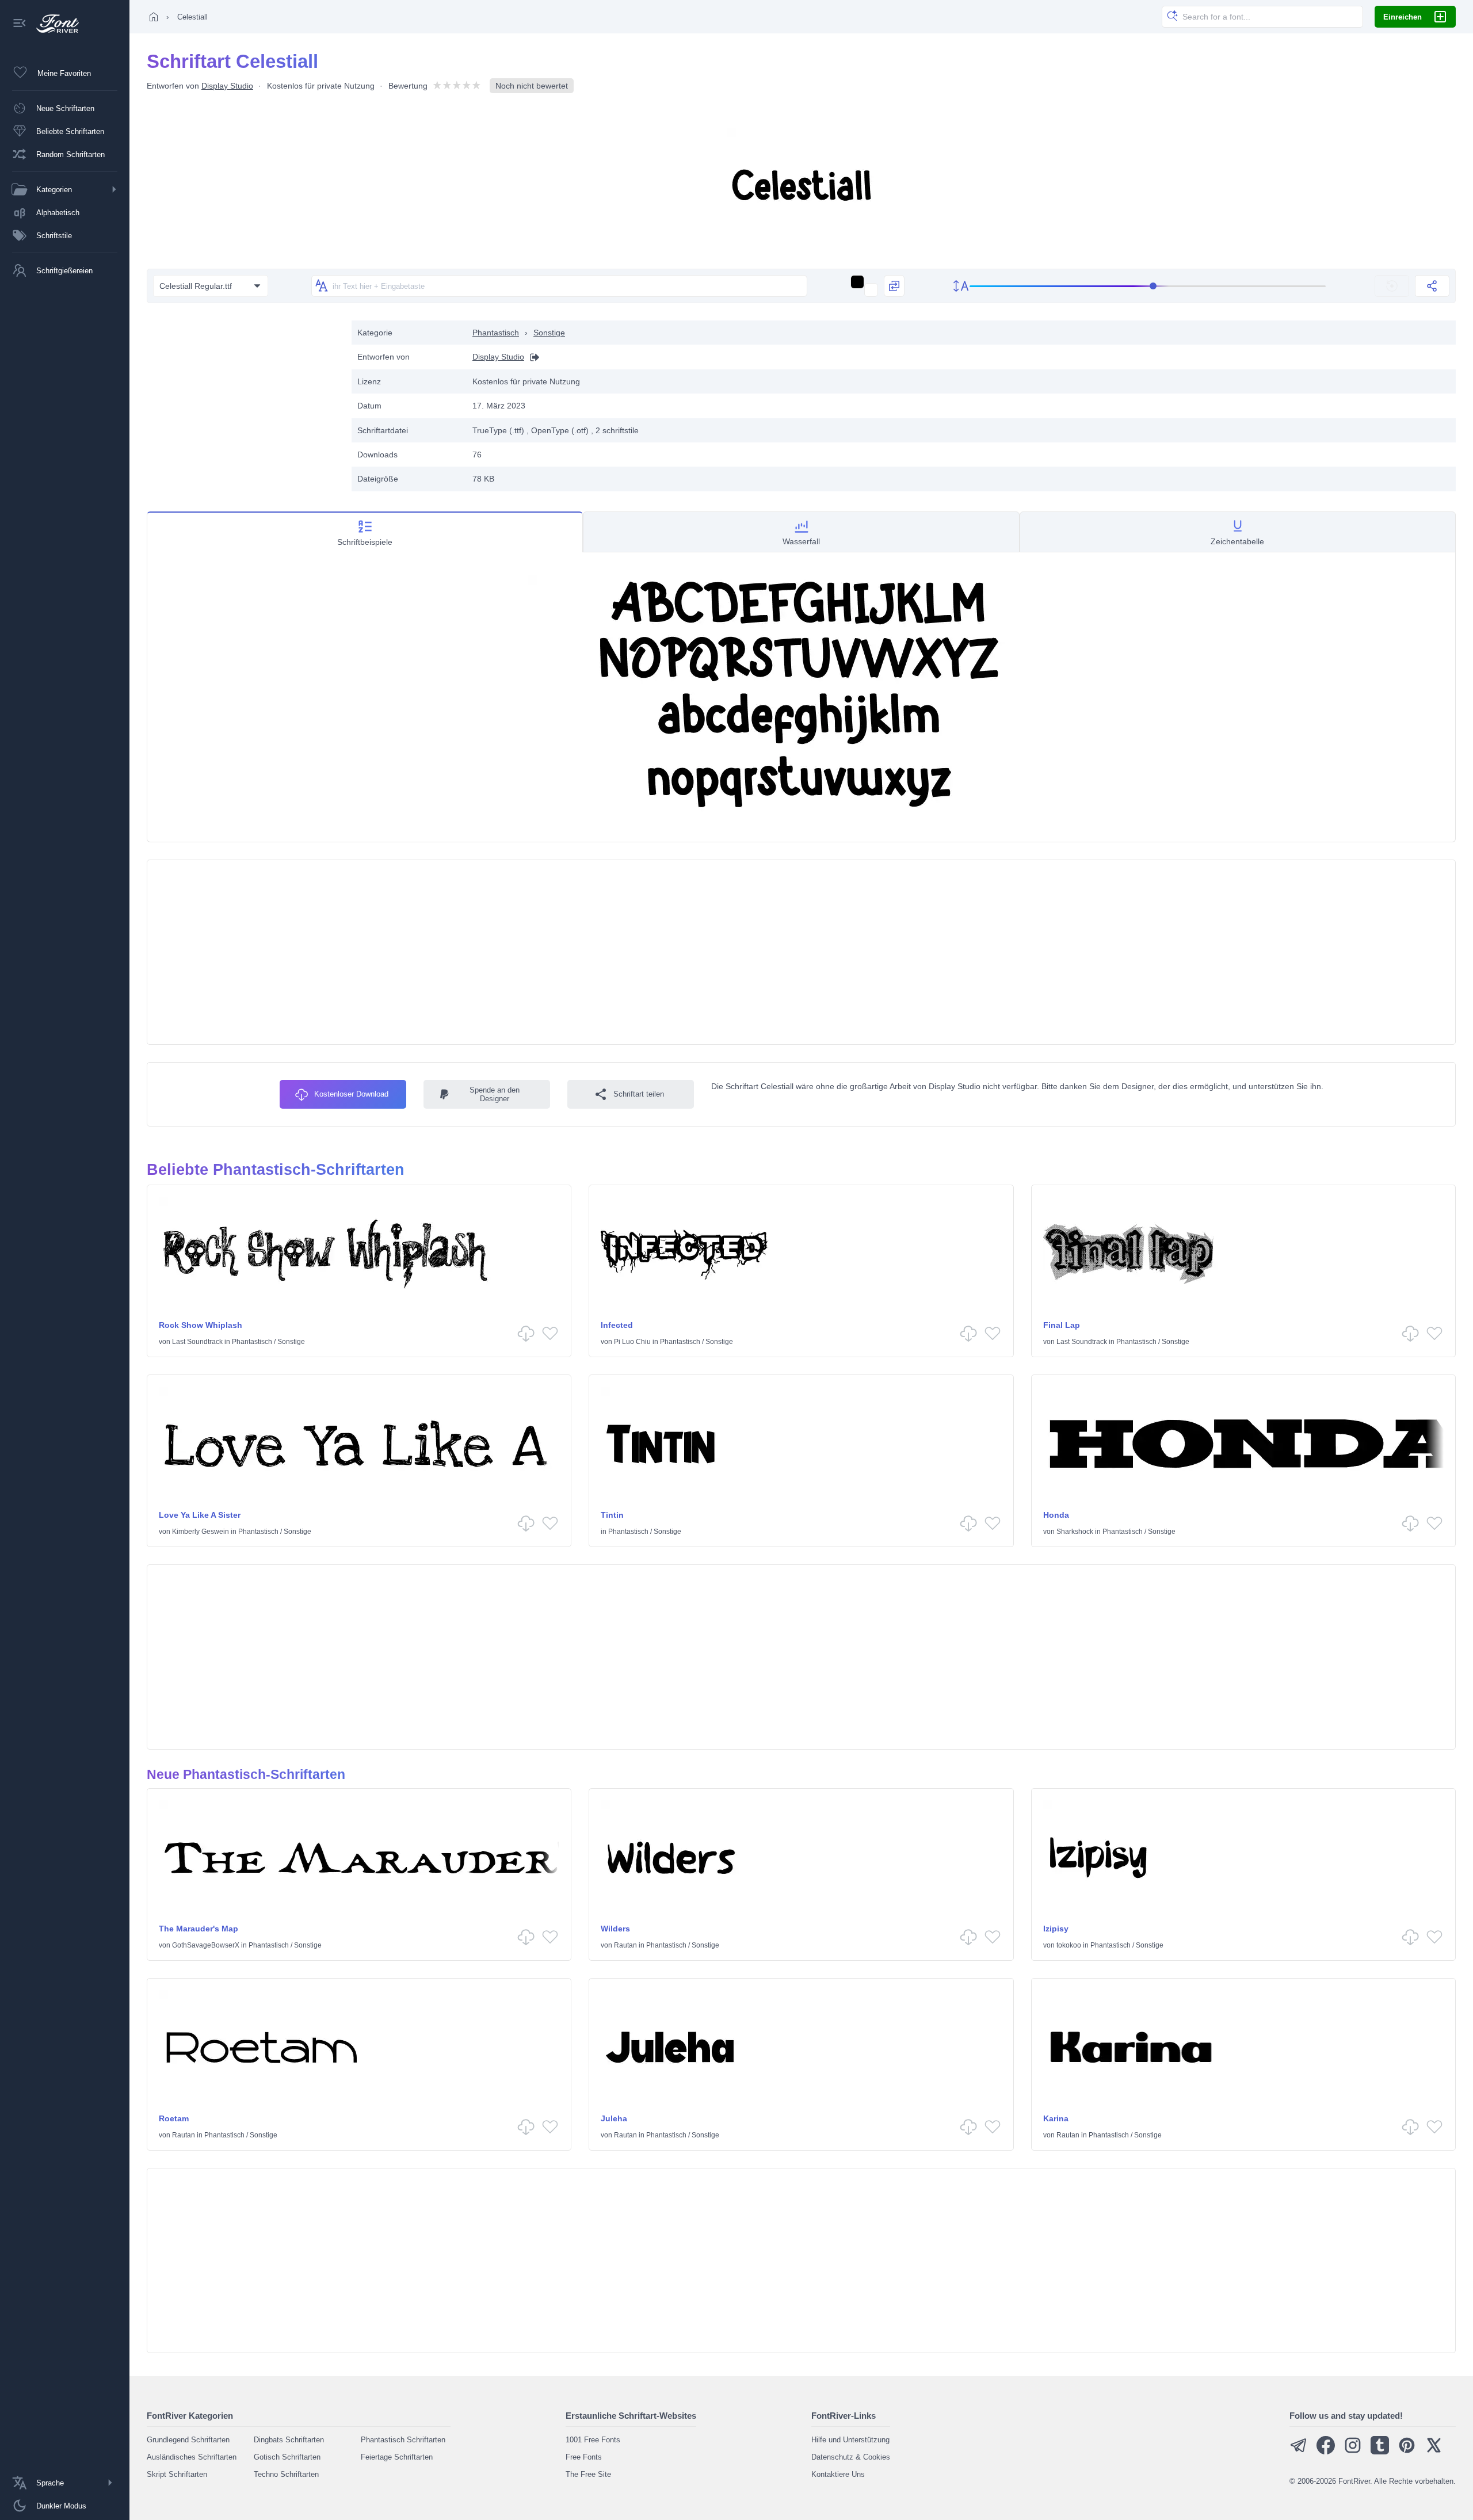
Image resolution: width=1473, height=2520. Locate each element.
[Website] (532, 357)
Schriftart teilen (639, 1094)
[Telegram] (1299, 2452)
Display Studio (227, 86)
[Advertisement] (243, 401)
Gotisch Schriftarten (287, 2457)
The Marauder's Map (199, 1929)
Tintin (612, 1515)
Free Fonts (584, 2457)
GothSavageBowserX (206, 1945)
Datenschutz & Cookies (851, 2457)
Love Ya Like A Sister (200, 1515)
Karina (1056, 2118)
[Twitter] (1434, 2452)
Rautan (625, 1945)
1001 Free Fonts (593, 2440)
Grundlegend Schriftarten (188, 2440)
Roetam (174, 2118)
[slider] (1148, 286)
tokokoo (1069, 1945)
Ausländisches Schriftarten (192, 2457)
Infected (617, 1325)
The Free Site (588, 2474)
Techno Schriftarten (286, 2474)
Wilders (615, 1929)
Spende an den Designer (495, 1094)
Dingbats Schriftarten (289, 2440)
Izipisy (1056, 1929)
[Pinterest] (1407, 2452)
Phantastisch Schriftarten (403, 2440)
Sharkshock (1075, 1532)
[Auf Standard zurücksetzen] (1392, 286)
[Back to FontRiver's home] (53, 24)
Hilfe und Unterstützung (850, 2440)
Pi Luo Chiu (632, 1342)
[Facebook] (1326, 2452)
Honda (1056, 1515)
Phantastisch (496, 333)
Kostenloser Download (351, 1094)
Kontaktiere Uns (838, 2474)
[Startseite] (154, 17)
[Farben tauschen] (894, 286)
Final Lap (1062, 1325)
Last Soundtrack (197, 1342)
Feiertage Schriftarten (397, 2457)
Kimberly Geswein (201, 1532)
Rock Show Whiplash (201, 1325)
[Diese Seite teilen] (1432, 286)
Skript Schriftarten (177, 2474)
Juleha (614, 2118)
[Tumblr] (1380, 2452)
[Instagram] (1353, 2452)
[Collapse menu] (20, 24)
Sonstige (549, 333)
